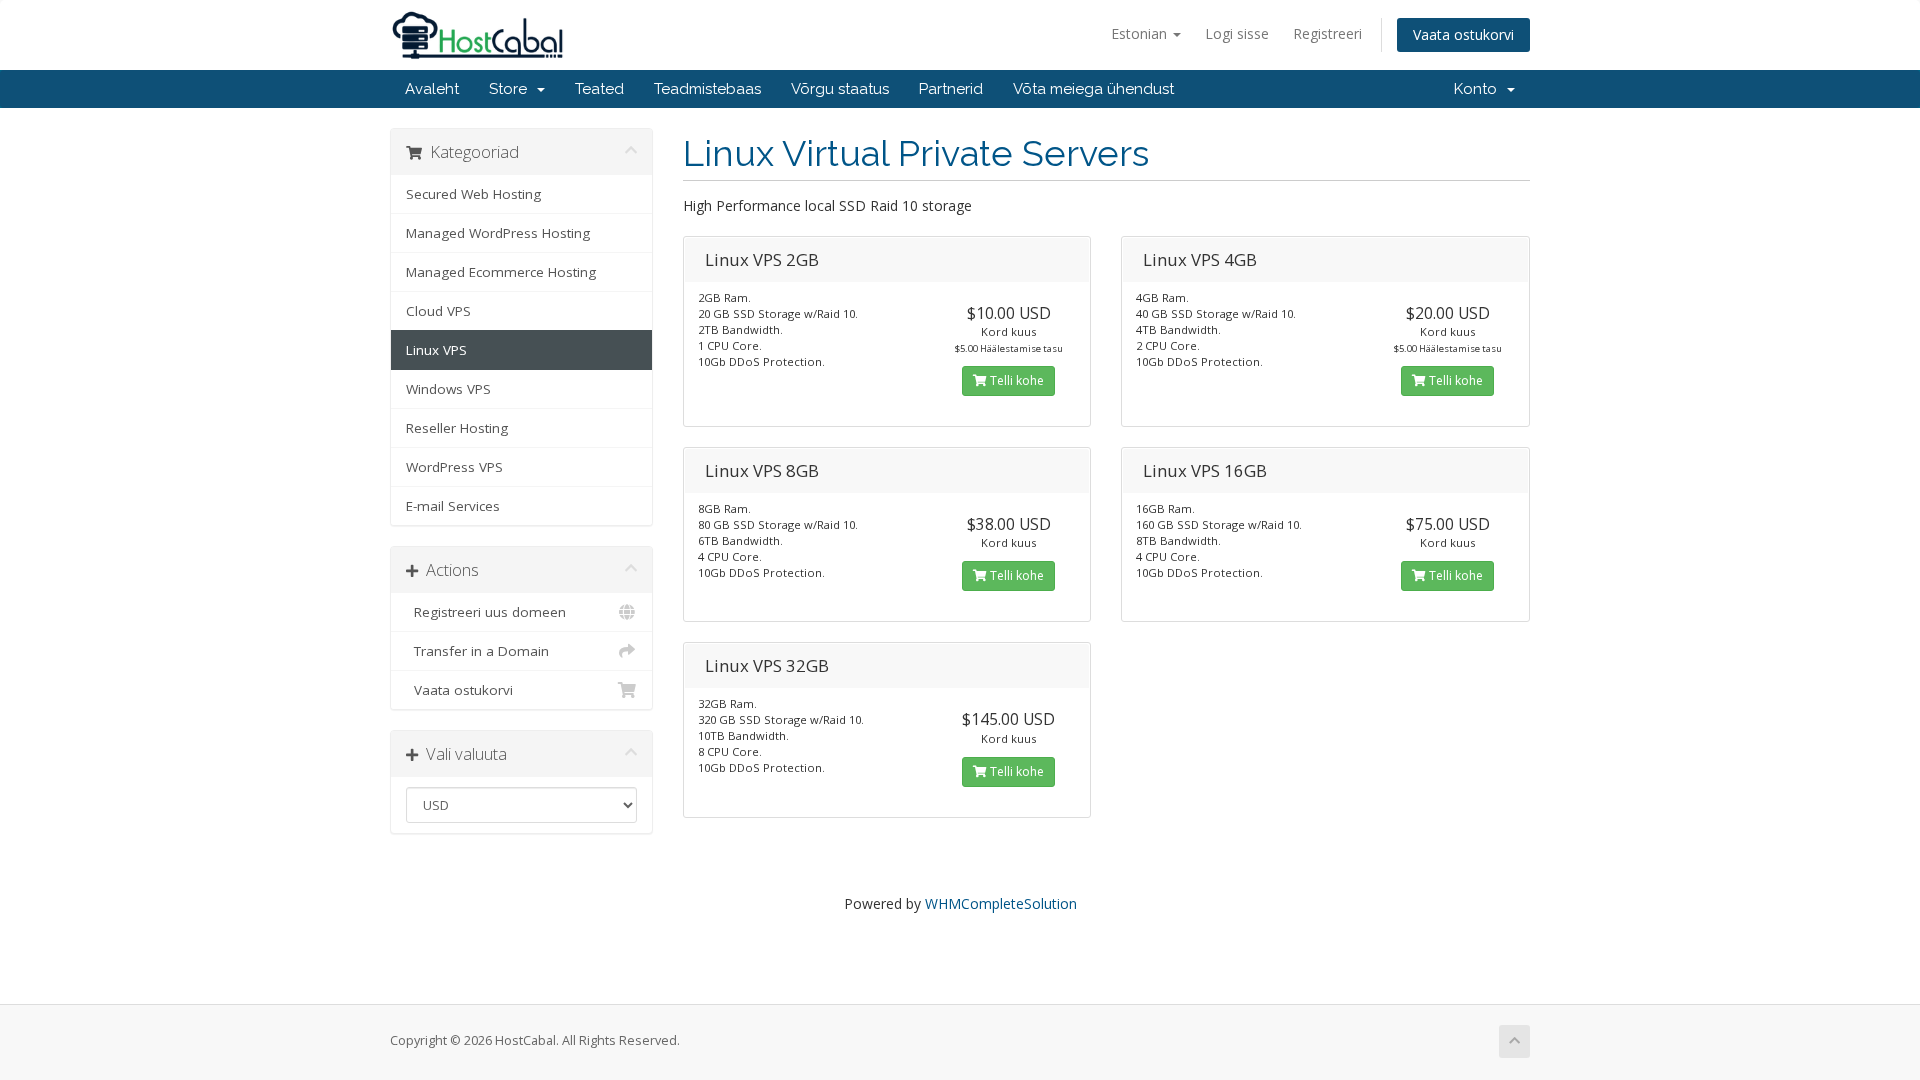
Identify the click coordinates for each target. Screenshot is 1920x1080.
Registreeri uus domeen (486, 612)
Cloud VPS (438, 311)
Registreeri (1327, 33)
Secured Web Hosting (473, 194)
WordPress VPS (454, 467)
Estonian (1141, 33)
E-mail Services (453, 506)
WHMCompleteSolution (1001, 903)
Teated (599, 89)
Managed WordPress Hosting (498, 233)
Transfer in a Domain (477, 651)
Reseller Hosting (457, 428)
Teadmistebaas (707, 89)
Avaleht (432, 89)
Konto (1479, 89)
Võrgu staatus (840, 89)
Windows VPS (448, 389)
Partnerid (951, 89)
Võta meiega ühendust (1093, 89)
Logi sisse (1237, 33)
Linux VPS (436, 350)
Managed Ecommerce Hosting (501, 272)
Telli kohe (1015, 380)
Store (512, 89)
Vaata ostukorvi (1463, 34)
